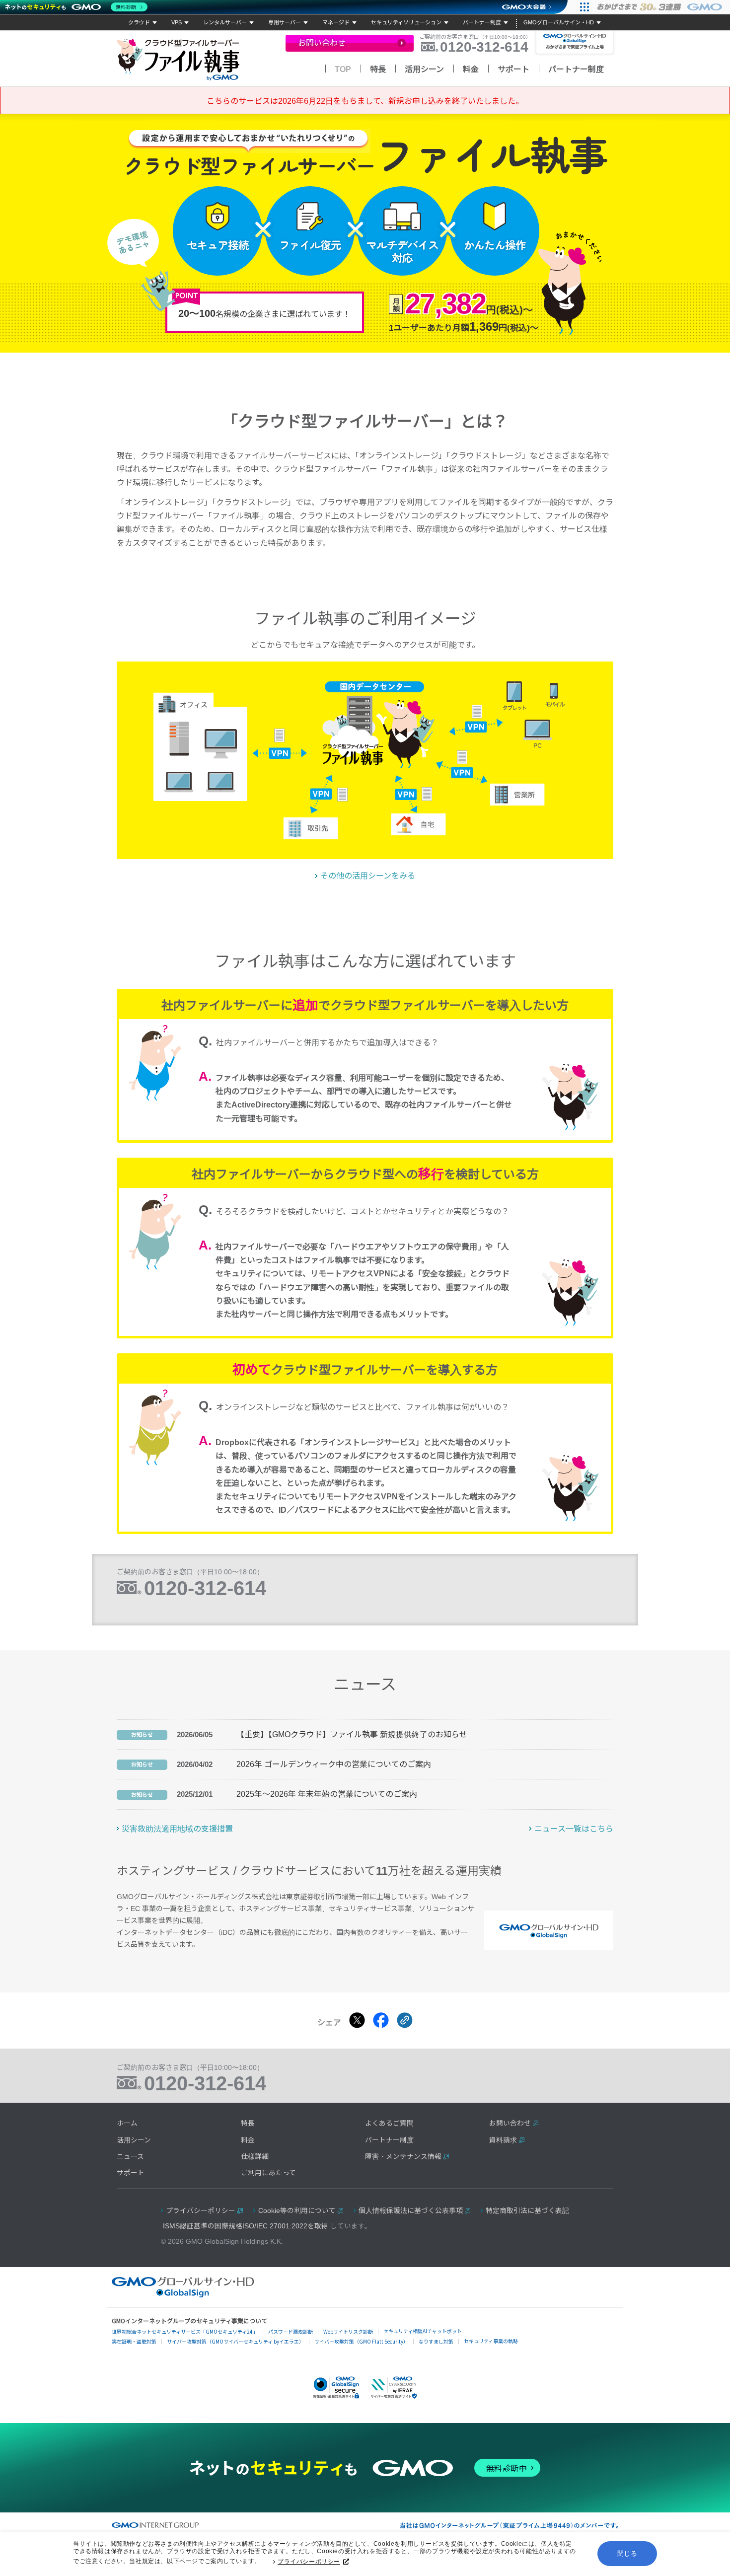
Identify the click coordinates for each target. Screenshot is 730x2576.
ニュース (130, 2157)
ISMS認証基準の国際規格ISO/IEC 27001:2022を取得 (246, 2226)
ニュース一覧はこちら (574, 1829)
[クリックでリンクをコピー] (405, 2020)
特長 (378, 69)
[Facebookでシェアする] (381, 2020)
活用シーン (424, 69)
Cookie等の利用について (297, 2211)
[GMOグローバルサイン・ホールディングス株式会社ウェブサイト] (183, 2295)
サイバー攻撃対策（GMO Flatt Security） (361, 2341)
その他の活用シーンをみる (368, 876)
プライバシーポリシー (309, 2562)
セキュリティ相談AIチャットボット (423, 2331)
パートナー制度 (482, 22)
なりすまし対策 (436, 2341)
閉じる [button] (627, 2553)
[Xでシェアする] (357, 2020)
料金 (471, 69)
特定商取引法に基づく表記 (527, 2211)
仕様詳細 (255, 2157)
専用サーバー (285, 22)
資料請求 (503, 2140)
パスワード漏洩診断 (291, 2331)
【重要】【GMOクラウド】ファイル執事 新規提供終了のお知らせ (352, 1734)
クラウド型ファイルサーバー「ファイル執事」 (180, 60)
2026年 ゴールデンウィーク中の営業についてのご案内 (334, 1764)
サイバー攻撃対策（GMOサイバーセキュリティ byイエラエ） (235, 2341)
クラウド (139, 22)
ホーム (127, 2123)
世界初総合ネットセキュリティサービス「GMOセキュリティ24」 (185, 2331)
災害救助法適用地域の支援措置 (177, 1829)
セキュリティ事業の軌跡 (491, 2341)
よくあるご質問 (389, 2123)
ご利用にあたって (268, 2173)
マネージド (336, 22)
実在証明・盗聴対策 (134, 2341)
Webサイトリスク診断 (348, 2331)
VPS (177, 22)
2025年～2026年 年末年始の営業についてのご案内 (327, 1794)
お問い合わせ (510, 2123)
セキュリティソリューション (406, 22)
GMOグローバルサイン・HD (559, 22)
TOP (343, 69)
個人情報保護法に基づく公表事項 (411, 2211)
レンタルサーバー (225, 22)
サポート (513, 69)
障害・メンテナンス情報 (403, 2157)
